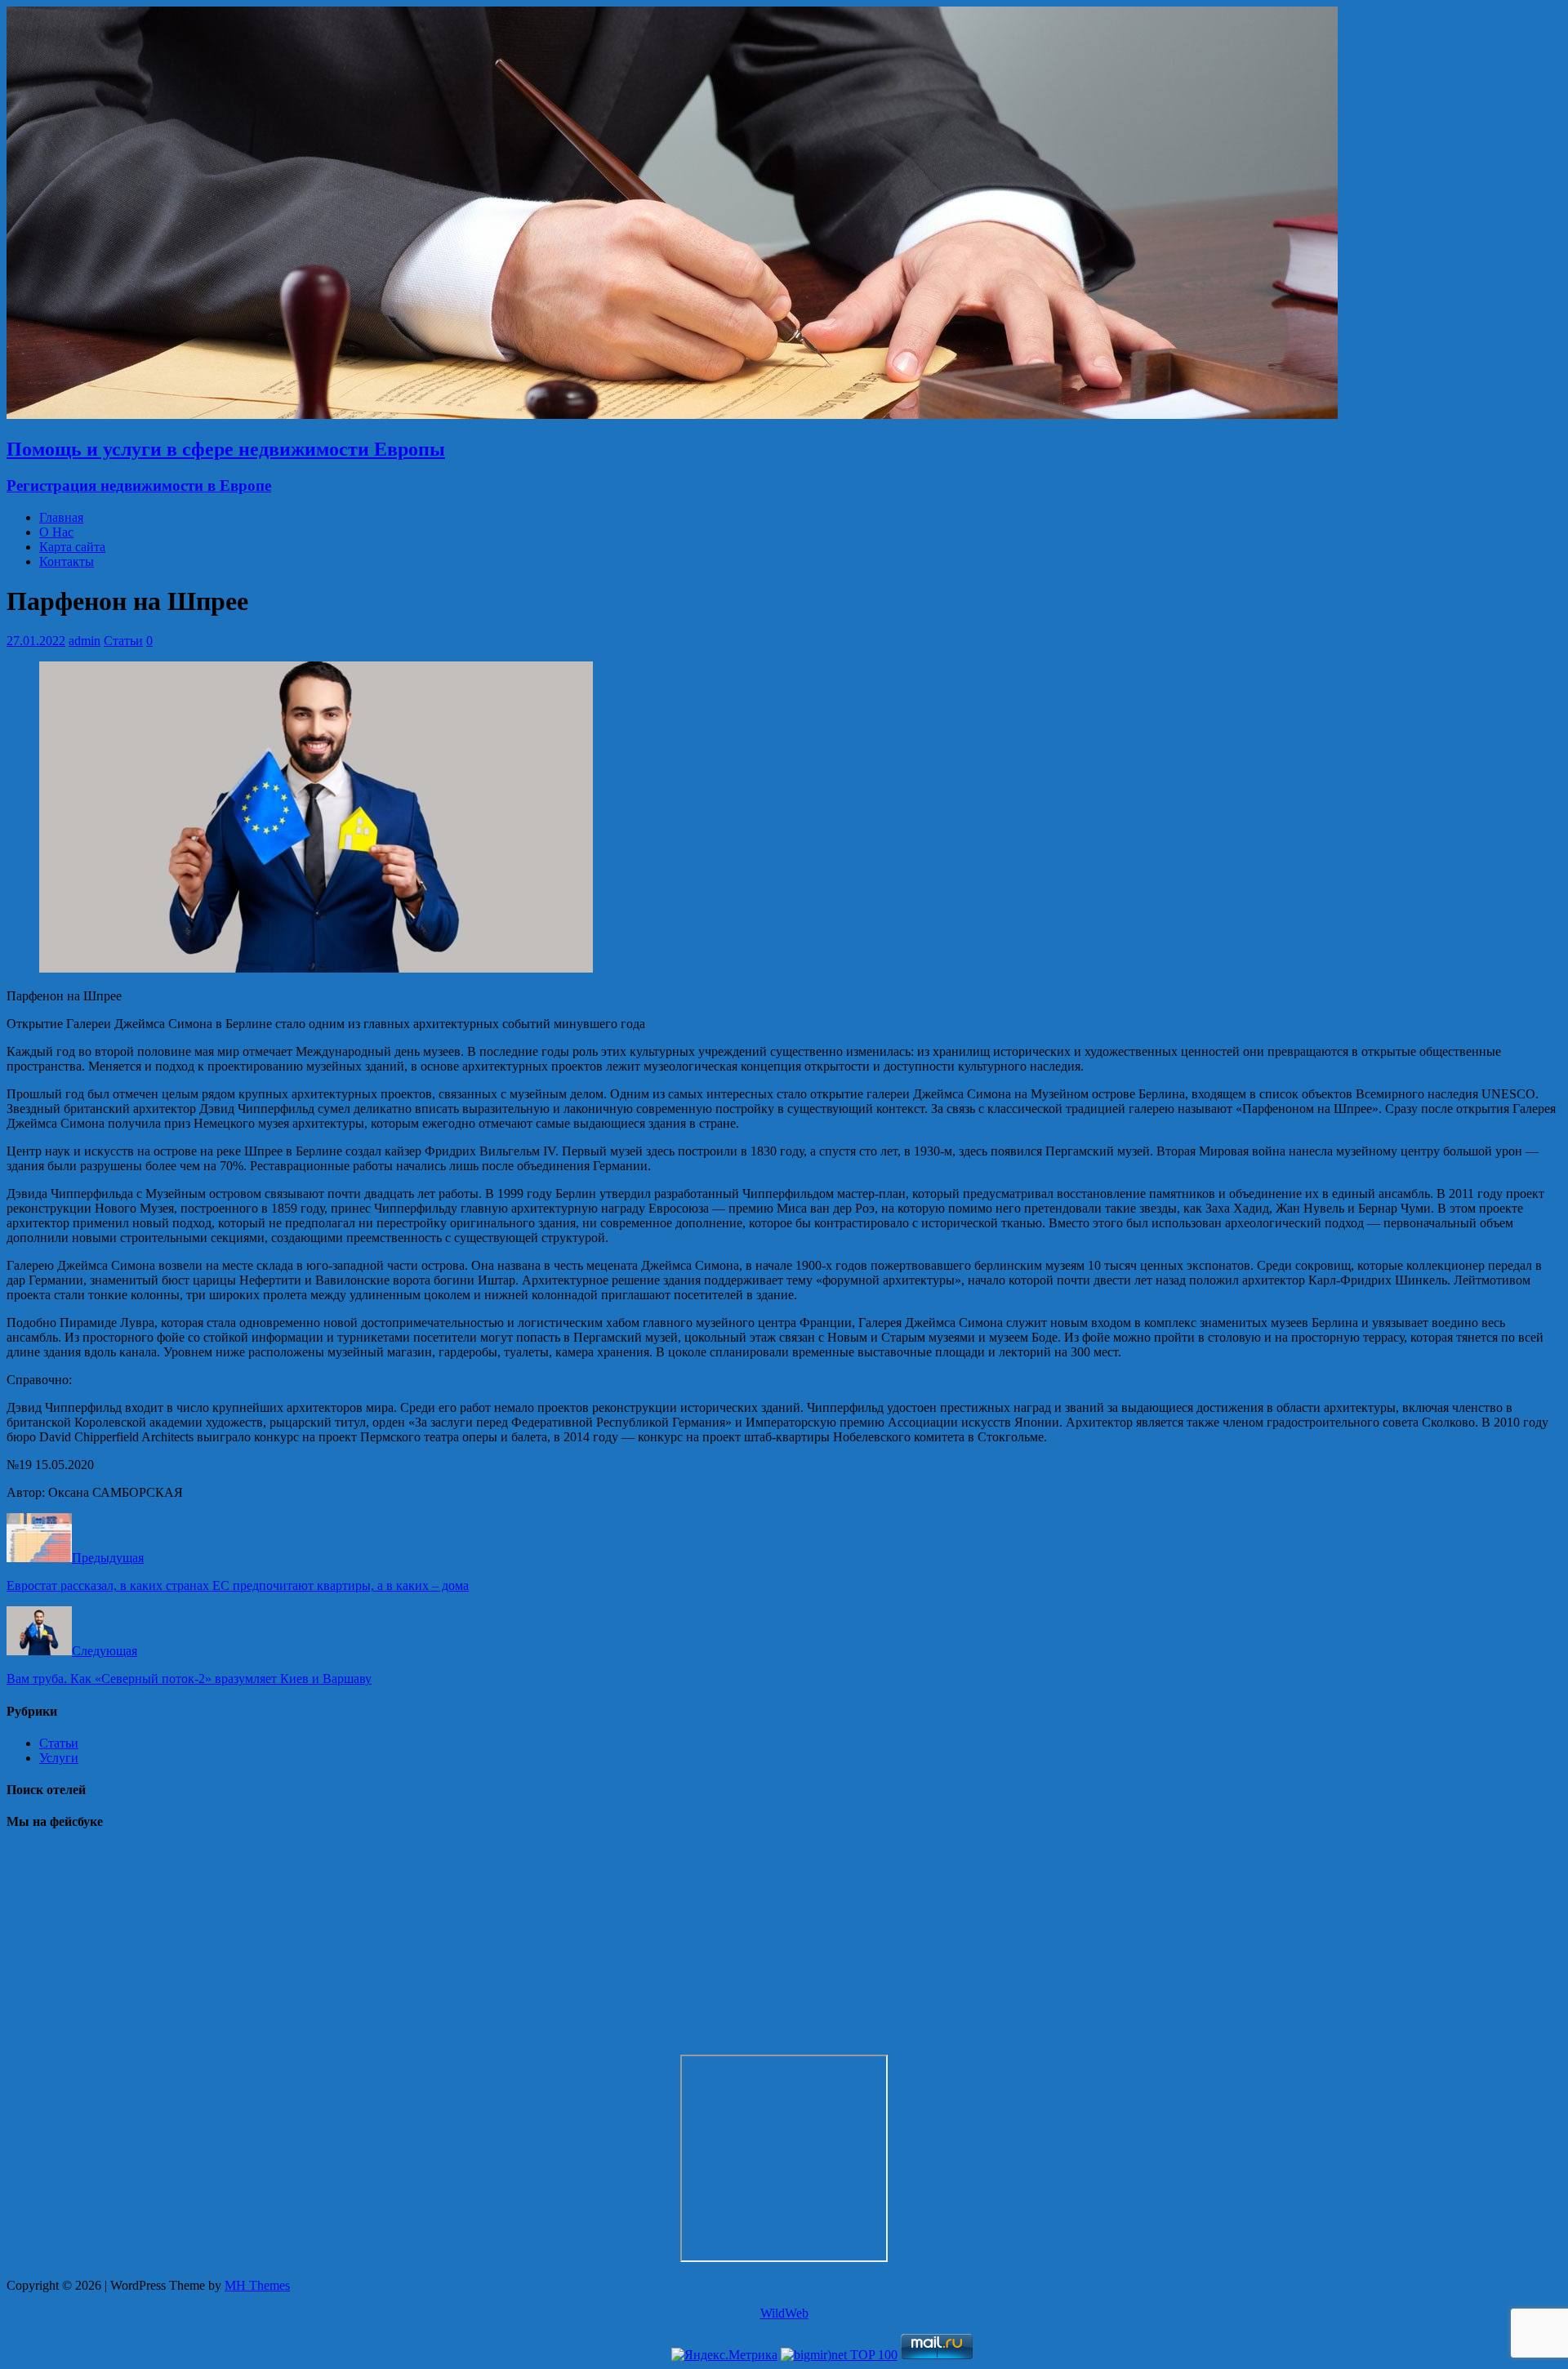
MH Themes (257, 2285)
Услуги (59, 1758)
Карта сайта (72, 547)
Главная (61, 517)
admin (85, 641)
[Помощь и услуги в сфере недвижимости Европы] (672, 414)
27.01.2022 (36, 641)
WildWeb (784, 2313)
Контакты (67, 561)
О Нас (56, 532)
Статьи (123, 641)
